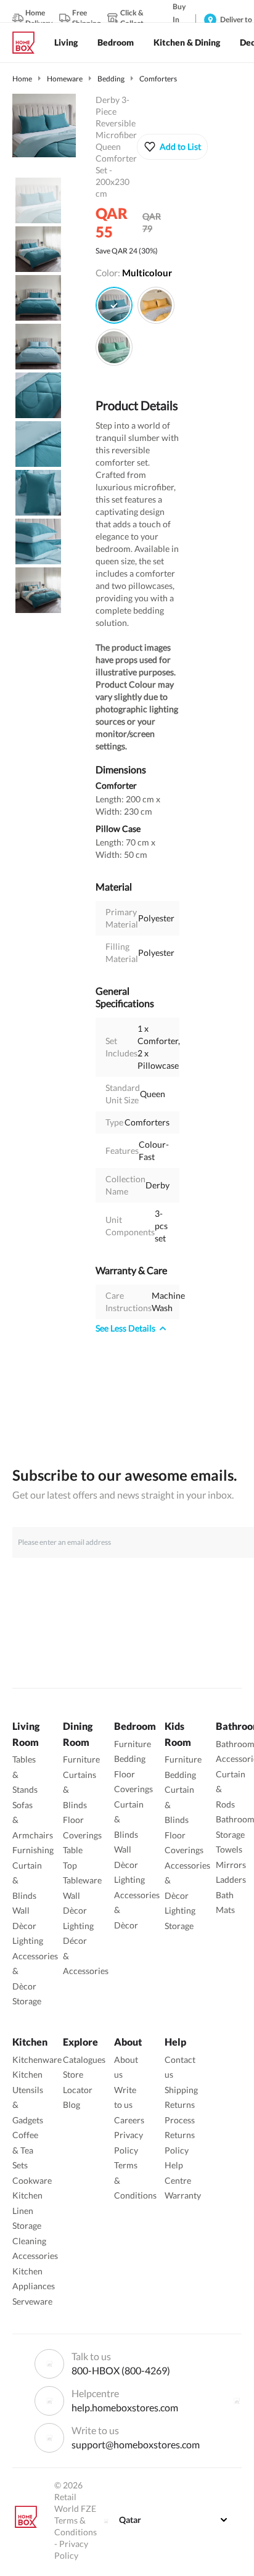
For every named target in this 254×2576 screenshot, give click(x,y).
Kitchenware (37, 2060)
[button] (172, 147)
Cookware (32, 2180)
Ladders (231, 1879)
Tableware (82, 1880)
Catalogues (84, 2060)
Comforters (158, 79)
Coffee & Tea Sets (25, 2150)
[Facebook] (237, 2401)
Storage (27, 2001)
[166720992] (114, 305)
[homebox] (28, 43)
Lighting (28, 1940)
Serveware (32, 2301)
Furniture (81, 1759)
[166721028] (114, 347)
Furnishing (33, 1850)
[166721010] (156, 305)
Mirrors (231, 1865)
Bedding (111, 79)
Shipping (181, 2090)
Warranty (183, 2195)
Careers (129, 2120)
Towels (229, 1849)
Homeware (65, 79)
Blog (72, 2105)
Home (22, 79)
